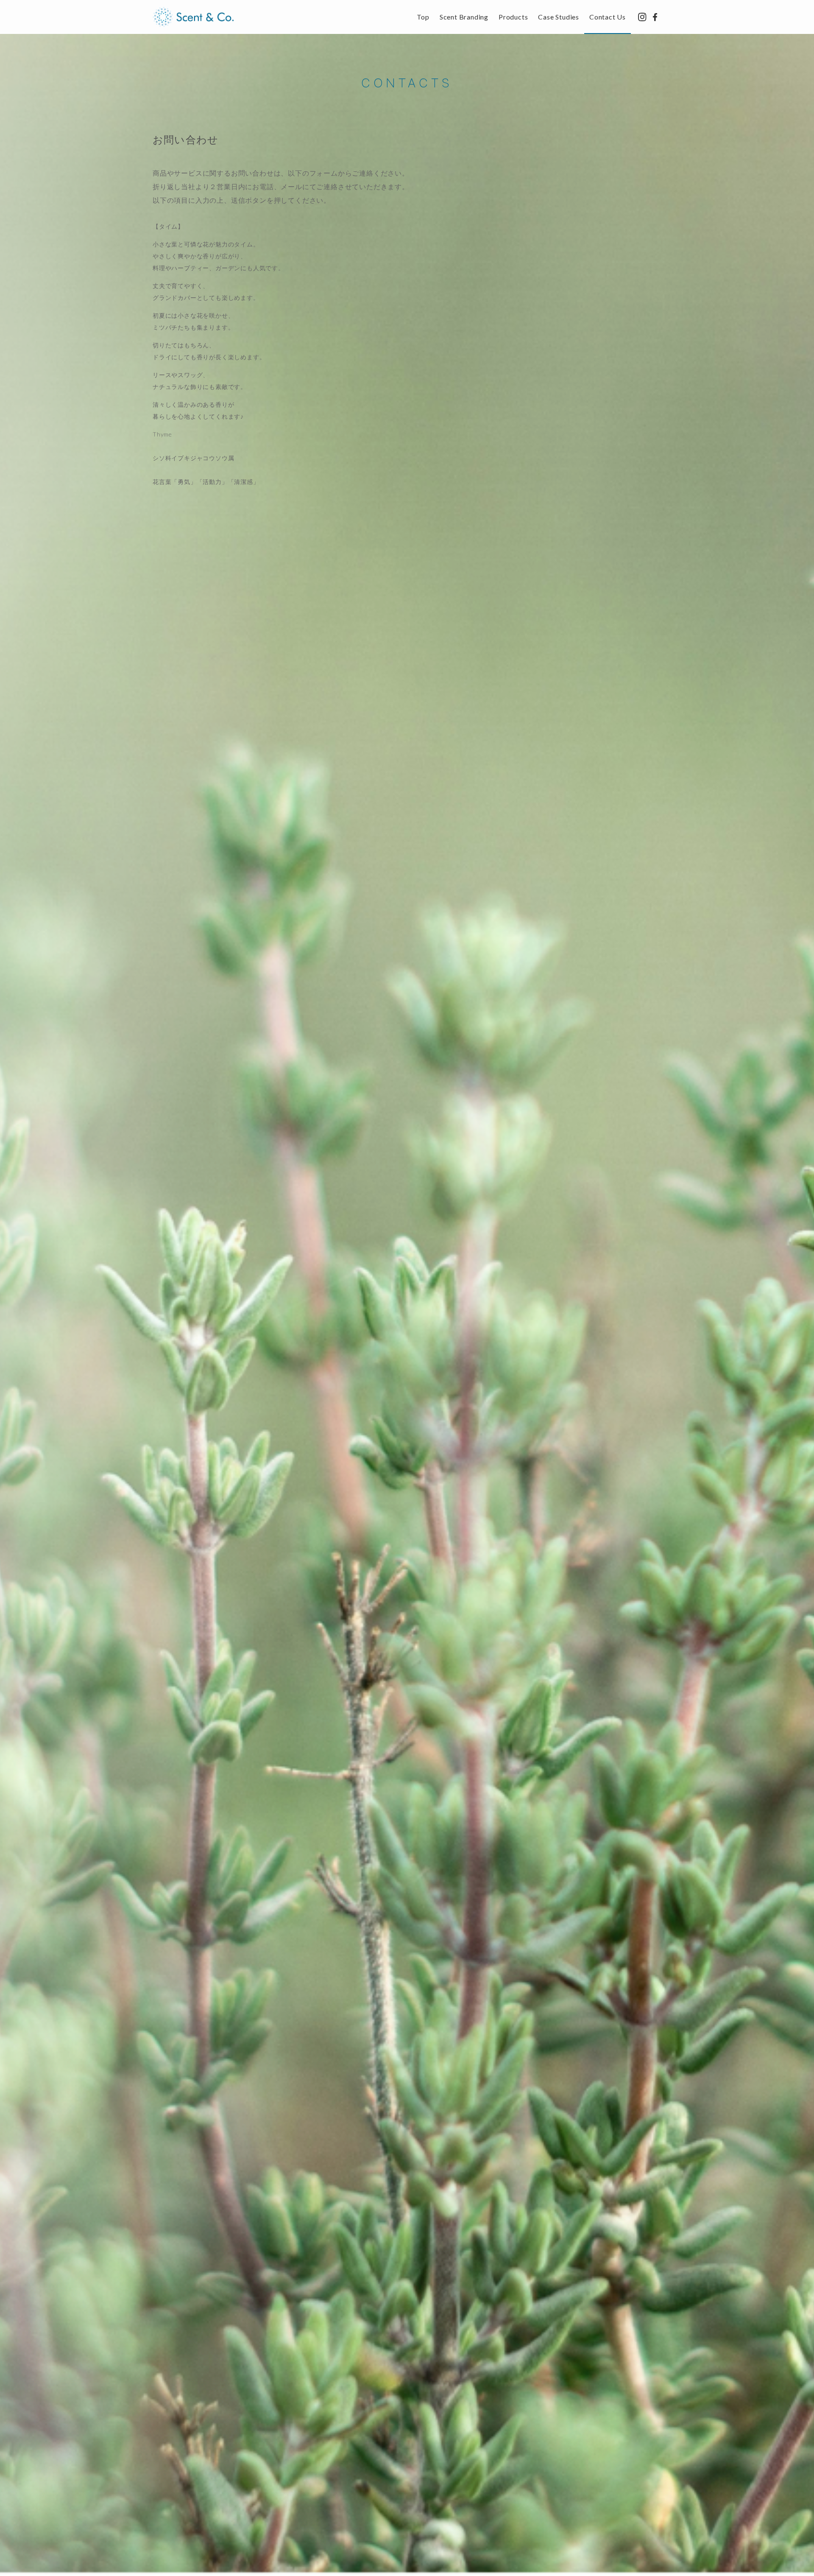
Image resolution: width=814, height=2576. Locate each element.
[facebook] (655, 17)
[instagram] (642, 17)
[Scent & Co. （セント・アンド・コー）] (193, 17)
